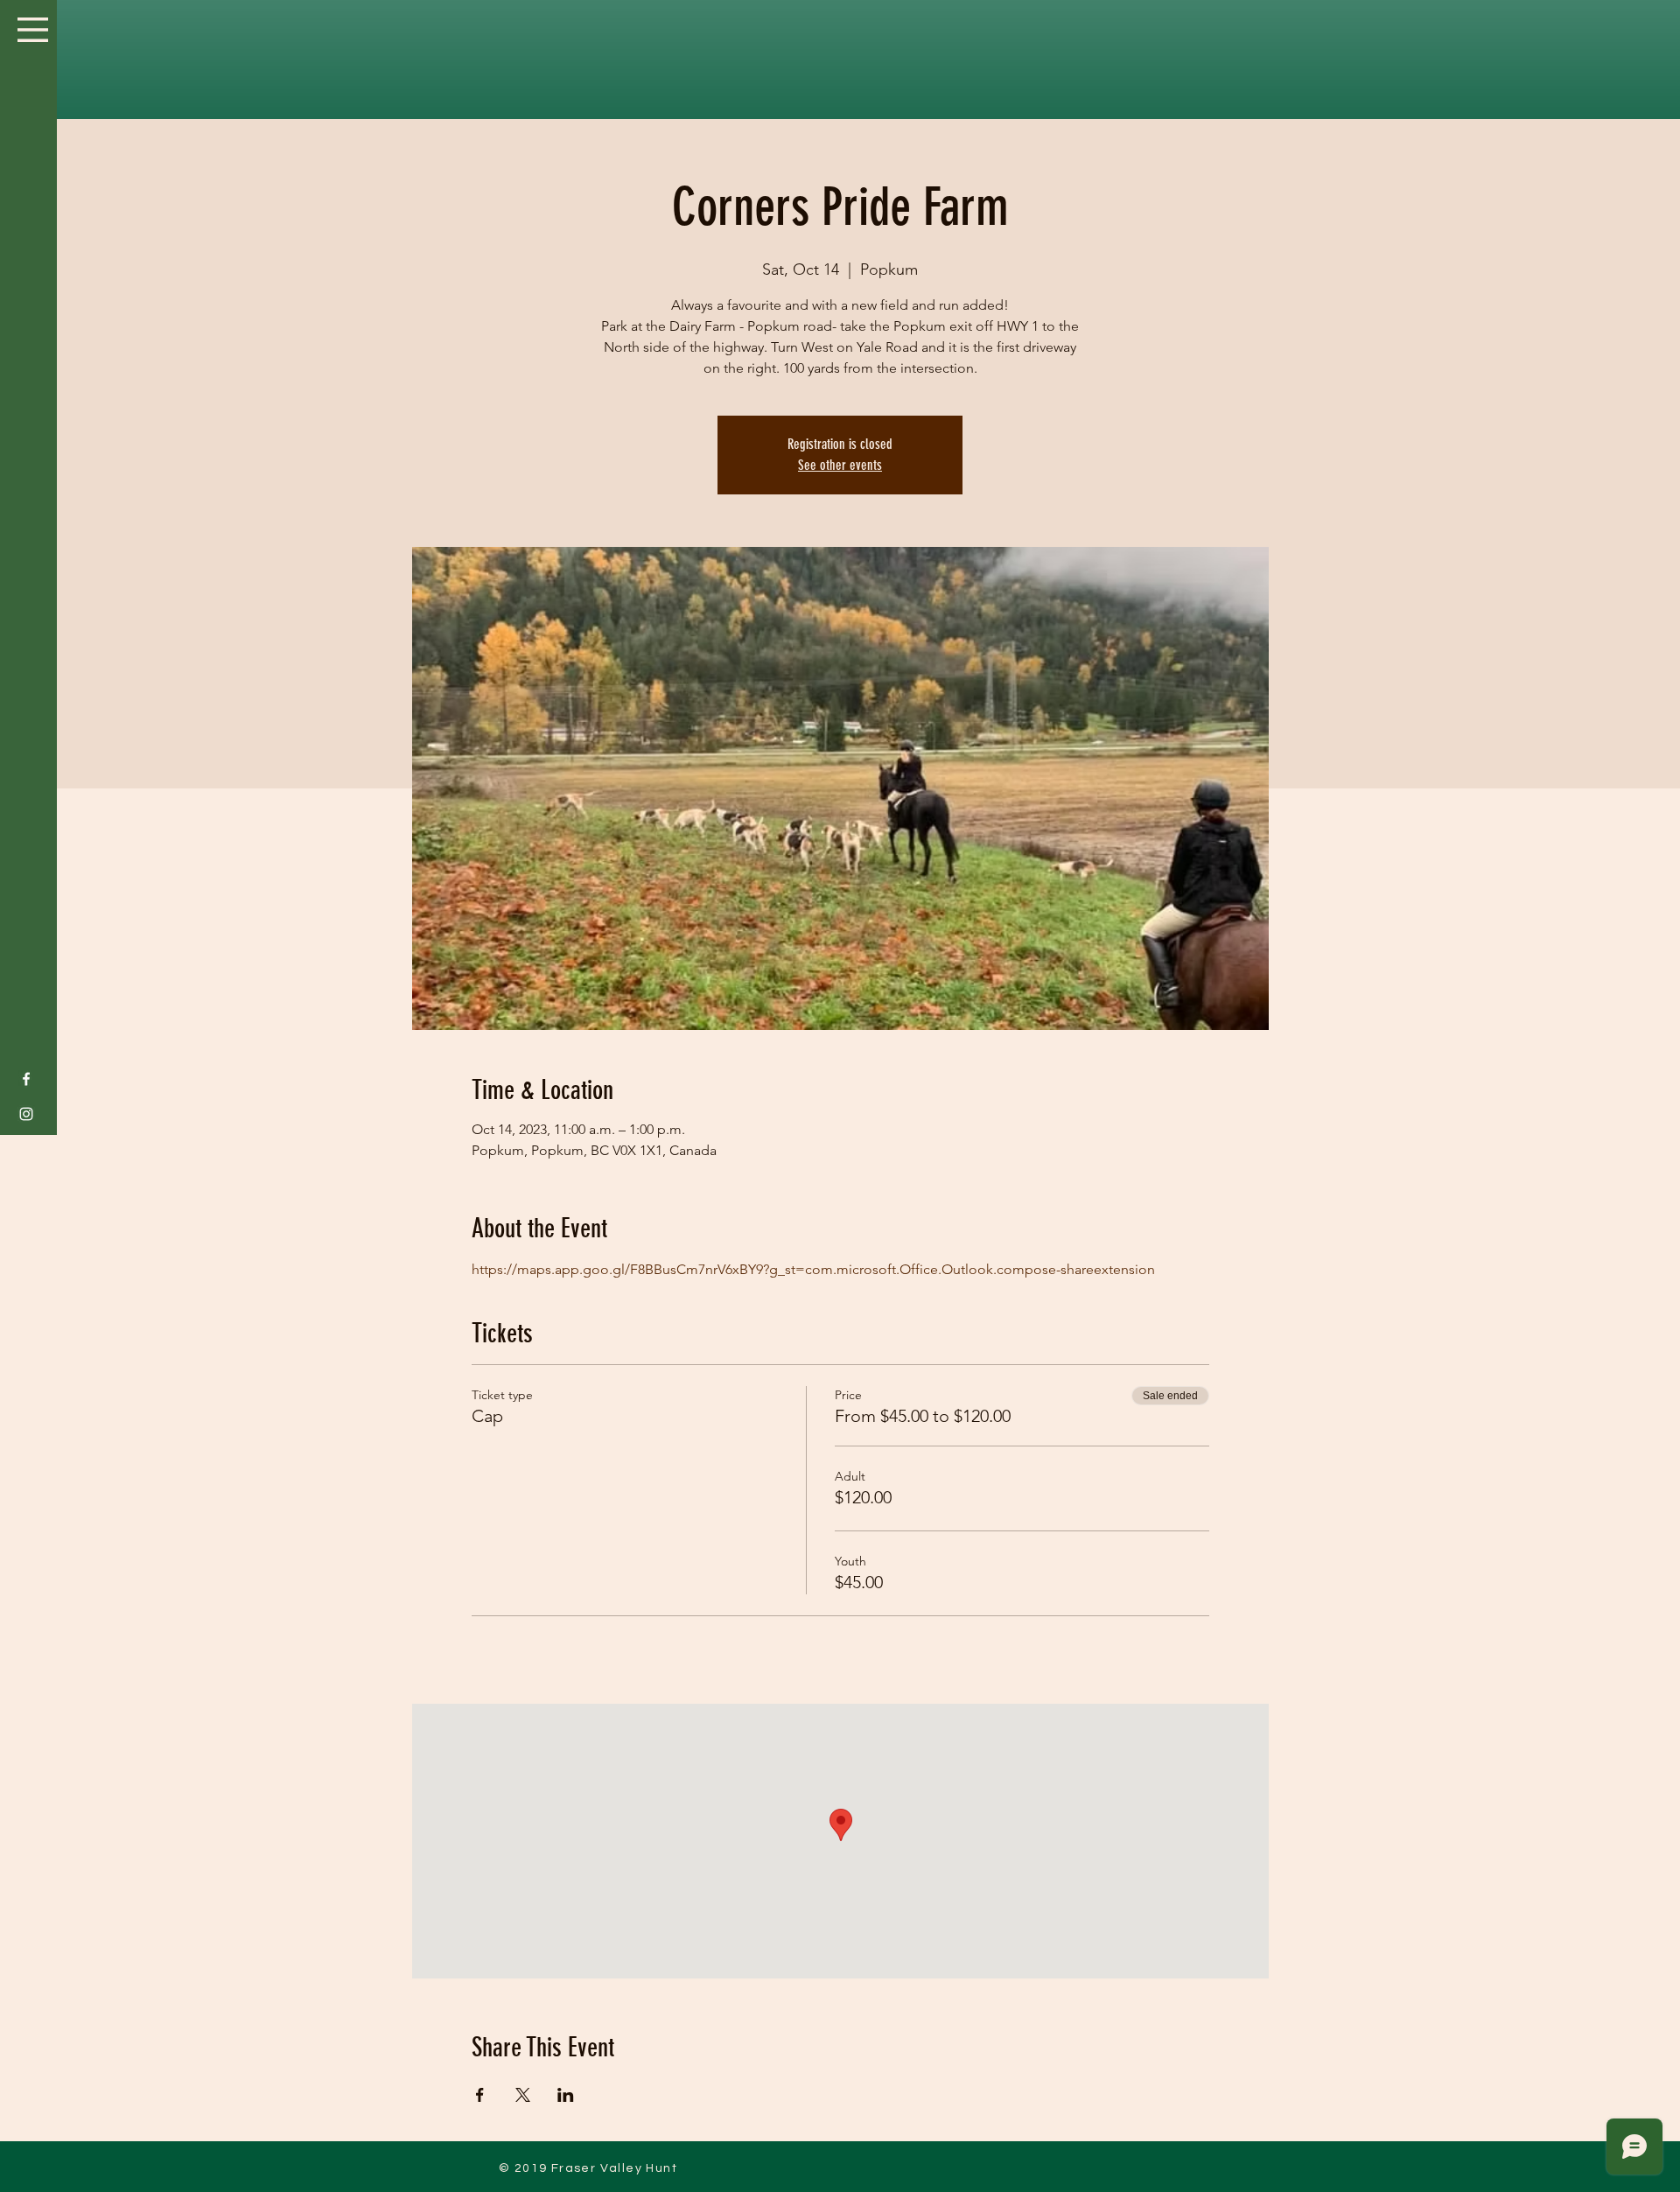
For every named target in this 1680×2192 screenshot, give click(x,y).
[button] (33, 30)
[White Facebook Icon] (26, 1079)
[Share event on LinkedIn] (566, 2095)
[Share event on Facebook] (480, 2095)
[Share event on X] (523, 2095)
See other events (840, 465)
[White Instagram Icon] (26, 1114)
